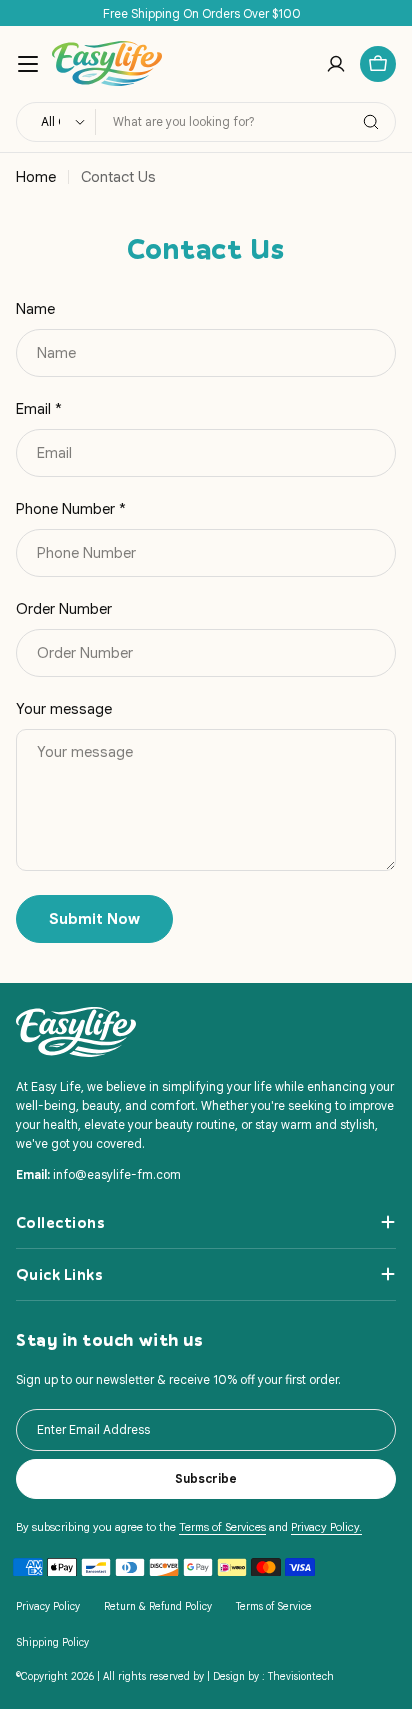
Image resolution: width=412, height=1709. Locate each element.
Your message (64, 709)
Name (35, 309)
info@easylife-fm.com (117, 1174)
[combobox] (206, 122)
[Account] (336, 64)
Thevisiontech (301, 1676)
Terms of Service (274, 1606)
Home (36, 177)
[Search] (371, 122)
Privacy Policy (48, 1606)
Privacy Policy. (326, 1527)
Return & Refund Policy (158, 1606)
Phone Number (71, 509)
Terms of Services (222, 1527)
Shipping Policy (52, 1642)
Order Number (64, 609)
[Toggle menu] (28, 64)
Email (39, 409)
